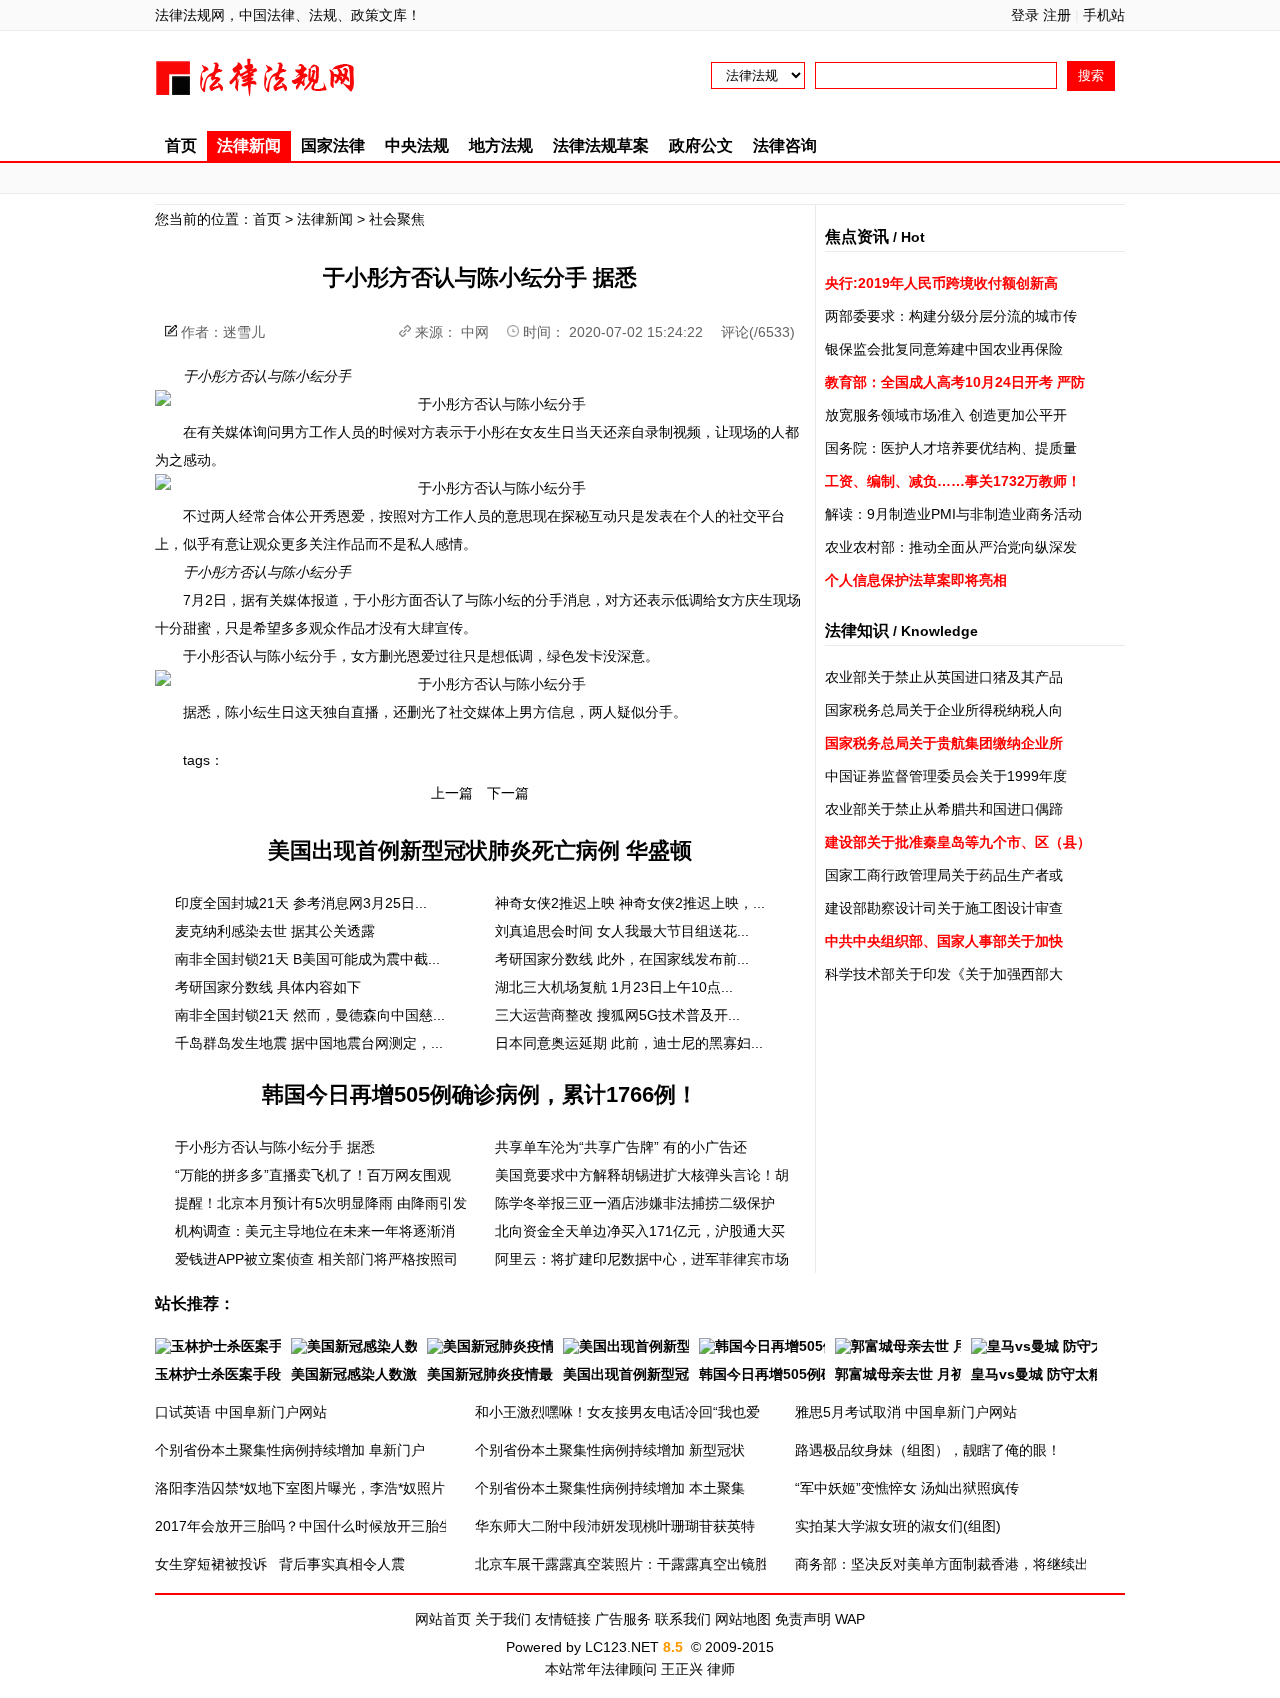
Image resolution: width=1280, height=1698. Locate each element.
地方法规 (501, 145)
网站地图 (743, 1619)
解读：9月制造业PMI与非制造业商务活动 (953, 514)
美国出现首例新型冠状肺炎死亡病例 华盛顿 (480, 850)
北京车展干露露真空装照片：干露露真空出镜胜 (622, 1564)
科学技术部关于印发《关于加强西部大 (944, 974)
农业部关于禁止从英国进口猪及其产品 (944, 677)
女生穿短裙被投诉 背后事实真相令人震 (280, 1564)
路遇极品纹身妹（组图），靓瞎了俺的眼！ (928, 1450)
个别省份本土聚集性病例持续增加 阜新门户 (290, 1450)
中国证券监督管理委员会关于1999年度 (946, 776)
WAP (850, 1619)
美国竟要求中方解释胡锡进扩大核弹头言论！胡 (642, 1175)
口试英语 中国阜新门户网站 (241, 1412)
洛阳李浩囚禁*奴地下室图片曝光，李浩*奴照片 (300, 1488)
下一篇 (508, 793)
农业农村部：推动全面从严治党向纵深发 (951, 547)
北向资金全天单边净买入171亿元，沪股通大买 (640, 1231)
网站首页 (443, 1619)
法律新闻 (249, 145)
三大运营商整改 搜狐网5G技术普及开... (617, 1015)
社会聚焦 (397, 219)
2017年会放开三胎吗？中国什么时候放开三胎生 (304, 1526)
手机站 (1104, 15)
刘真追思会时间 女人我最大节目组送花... (622, 931)
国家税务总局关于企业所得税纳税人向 (944, 710)
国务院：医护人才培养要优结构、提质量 (951, 448)
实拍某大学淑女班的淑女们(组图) (898, 1526)
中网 (475, 332)
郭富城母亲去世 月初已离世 (921, 1374)
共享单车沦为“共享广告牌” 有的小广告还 (621, 1147)
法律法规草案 (601, 145)
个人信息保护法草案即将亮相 (916, 580)
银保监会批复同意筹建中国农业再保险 (944, 349)
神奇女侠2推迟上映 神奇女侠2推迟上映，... (630, 903)
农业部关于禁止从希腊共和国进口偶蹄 (944, 809)
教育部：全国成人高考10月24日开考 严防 (955, 382)
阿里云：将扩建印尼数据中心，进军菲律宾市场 (642, 1259)
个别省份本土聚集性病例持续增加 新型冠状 (610, 1450)
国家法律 (333, 145)
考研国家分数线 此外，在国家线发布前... (622, 959)
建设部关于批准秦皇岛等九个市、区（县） (958, 842)
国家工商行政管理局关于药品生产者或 (944, 875)
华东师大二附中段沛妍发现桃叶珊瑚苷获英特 (615, 1526)
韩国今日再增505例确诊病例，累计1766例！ (480, 1094)
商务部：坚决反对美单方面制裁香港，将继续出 (942, 1564)
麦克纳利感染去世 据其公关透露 (275, 931)
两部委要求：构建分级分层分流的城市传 (951, 316)
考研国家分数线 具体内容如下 (268, 987)
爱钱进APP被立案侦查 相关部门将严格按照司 (316, 1259)
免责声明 (803, 1619)
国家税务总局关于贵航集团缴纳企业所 (944, 743)
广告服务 (623, 1619)
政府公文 (701, 145)
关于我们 (503, 1619)
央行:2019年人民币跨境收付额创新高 (941, 283)
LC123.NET (622, 1647)
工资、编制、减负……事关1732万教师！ (953, 481)
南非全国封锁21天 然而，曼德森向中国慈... (310, 1015)
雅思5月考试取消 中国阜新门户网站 (906, 1412)
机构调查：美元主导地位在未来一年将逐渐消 (315, 1231)
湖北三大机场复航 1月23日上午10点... (614, 987)
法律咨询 (785, 145)
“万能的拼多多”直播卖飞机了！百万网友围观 (313, 1175)
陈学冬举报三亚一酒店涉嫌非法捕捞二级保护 (635, 1203)
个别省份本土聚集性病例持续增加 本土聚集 (610, 1488)
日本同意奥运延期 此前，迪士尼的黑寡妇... (629, 1043)
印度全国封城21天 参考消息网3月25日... (301, 903)
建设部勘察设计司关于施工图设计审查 (944, 908)
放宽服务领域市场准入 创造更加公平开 (946, 415)
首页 (181, 145)
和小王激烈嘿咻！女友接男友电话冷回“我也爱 (617, 1412)
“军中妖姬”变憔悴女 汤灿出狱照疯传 (907, 1488)
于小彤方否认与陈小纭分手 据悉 (275, 1147)
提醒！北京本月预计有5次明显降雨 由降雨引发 (321, 1203)
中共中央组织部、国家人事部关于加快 (944, 941)
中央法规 (417, 145)
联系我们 (683, 1619)
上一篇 (452, 793)
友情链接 (563, 1619)
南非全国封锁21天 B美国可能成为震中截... (307, 959)
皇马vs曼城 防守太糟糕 (1044, 1374)
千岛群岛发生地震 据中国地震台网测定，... (309, 1043)
